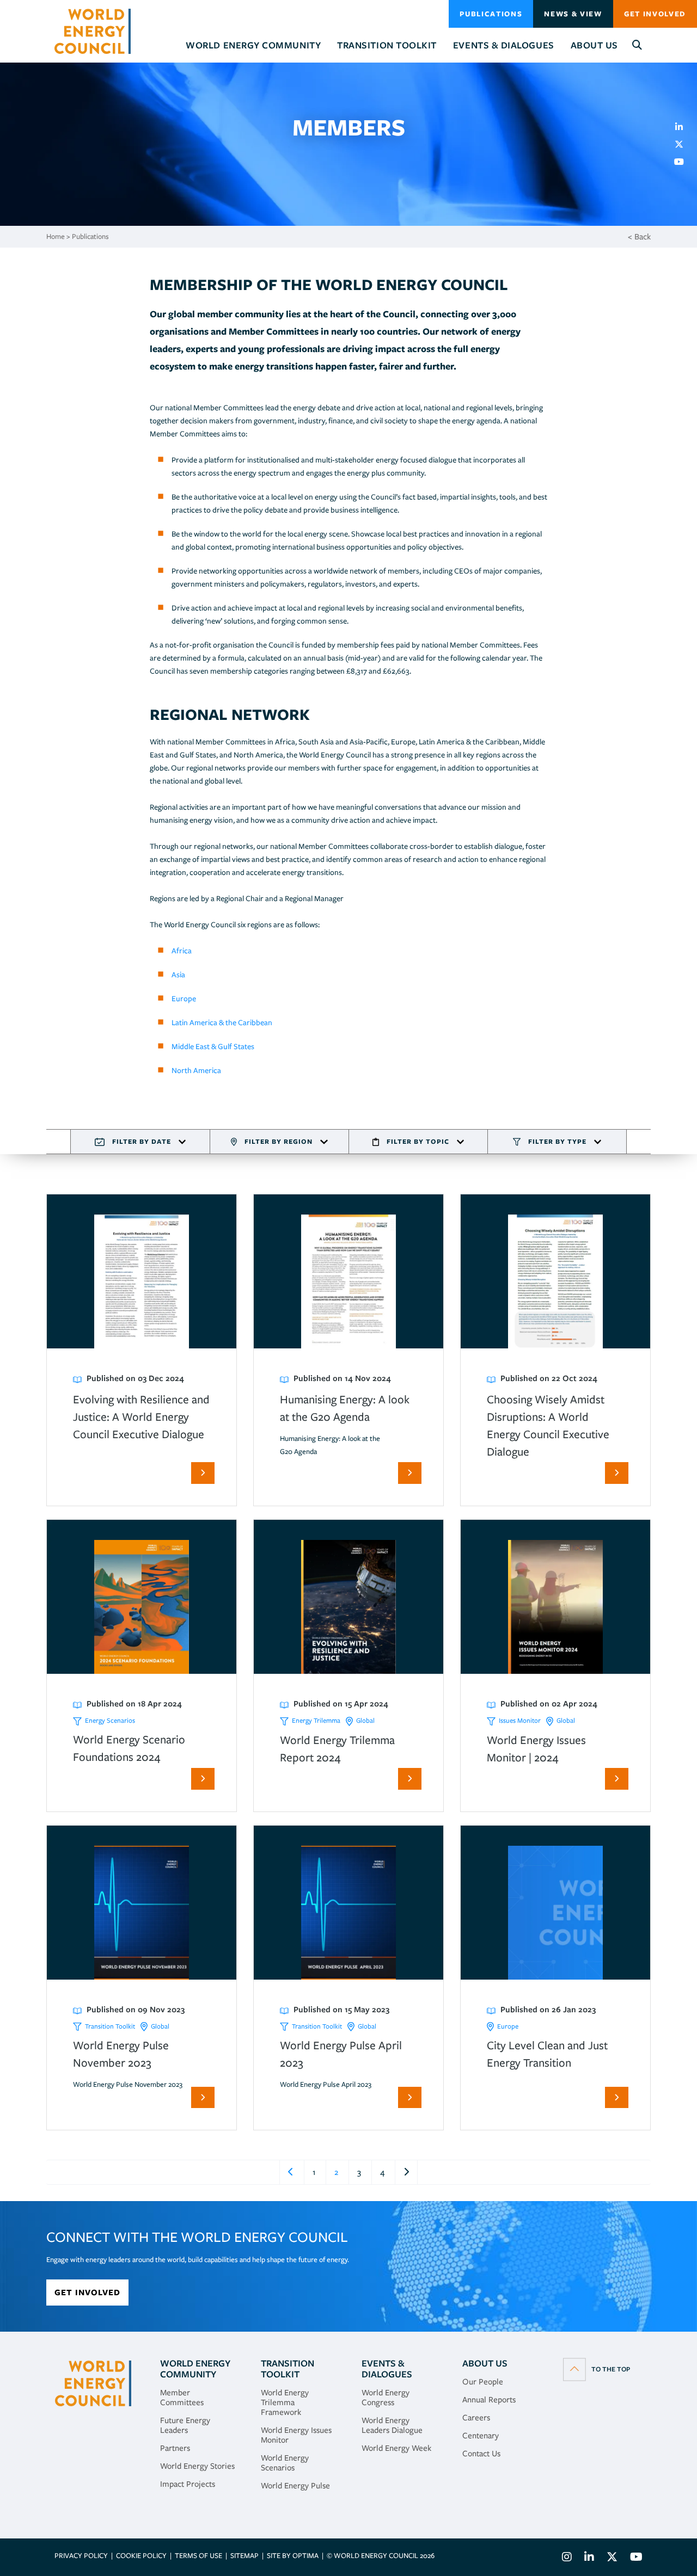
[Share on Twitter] (683, 144)
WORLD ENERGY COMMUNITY (195, 2369)
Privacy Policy (81, 2556)
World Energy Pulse (295, 2486)
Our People (483, 2382)
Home (56, 236)
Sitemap (244, 2556)
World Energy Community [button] (253, 45)
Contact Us (481, 2454)
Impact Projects (188, 2484)
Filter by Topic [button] (418, 1141)
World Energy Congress (386, 2398)
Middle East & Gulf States (213, 1046)
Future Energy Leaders (185, 2425)
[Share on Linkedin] (683, 127)
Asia (178, 975)
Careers (476, 2418)
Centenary (481, 2436)
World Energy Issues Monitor (296, 2435)
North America (197, 1070)
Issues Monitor (520, 1720)
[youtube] (683, 162)
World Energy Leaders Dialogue (392, 2425)
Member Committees (182, 2398)
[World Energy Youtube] (634, 2558)
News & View (573, 14)
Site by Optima (293, 2556)
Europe (184, 999)
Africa (182, 951)
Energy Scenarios (110, 1720)
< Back (639, 237)
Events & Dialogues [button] (504, 45)
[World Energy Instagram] (567, 2558)
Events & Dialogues (387, 2369)
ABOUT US (485, 2363)
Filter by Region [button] (279, 1141)
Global (365, 1720)
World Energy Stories (197, 2466)
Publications (491, 14)
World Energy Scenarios (285, 2463)
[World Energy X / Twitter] (612, 2558)
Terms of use (198, 2556)
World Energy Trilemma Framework (285, 2402)
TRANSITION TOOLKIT (288, 2369)
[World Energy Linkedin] (589, 2558)
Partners (175, 2448)
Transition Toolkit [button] (387, 45)
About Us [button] (594, 45)
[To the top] (597, 2369)
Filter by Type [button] (557, 1141)
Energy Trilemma (316, 1720)
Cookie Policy (141, 2556)
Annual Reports (489, 2400)
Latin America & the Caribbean (222, 1022)
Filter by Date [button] (142, 1141)
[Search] (637, 45)
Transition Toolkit (110, 2026)
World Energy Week (396, 2448)
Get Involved (655, 14)
